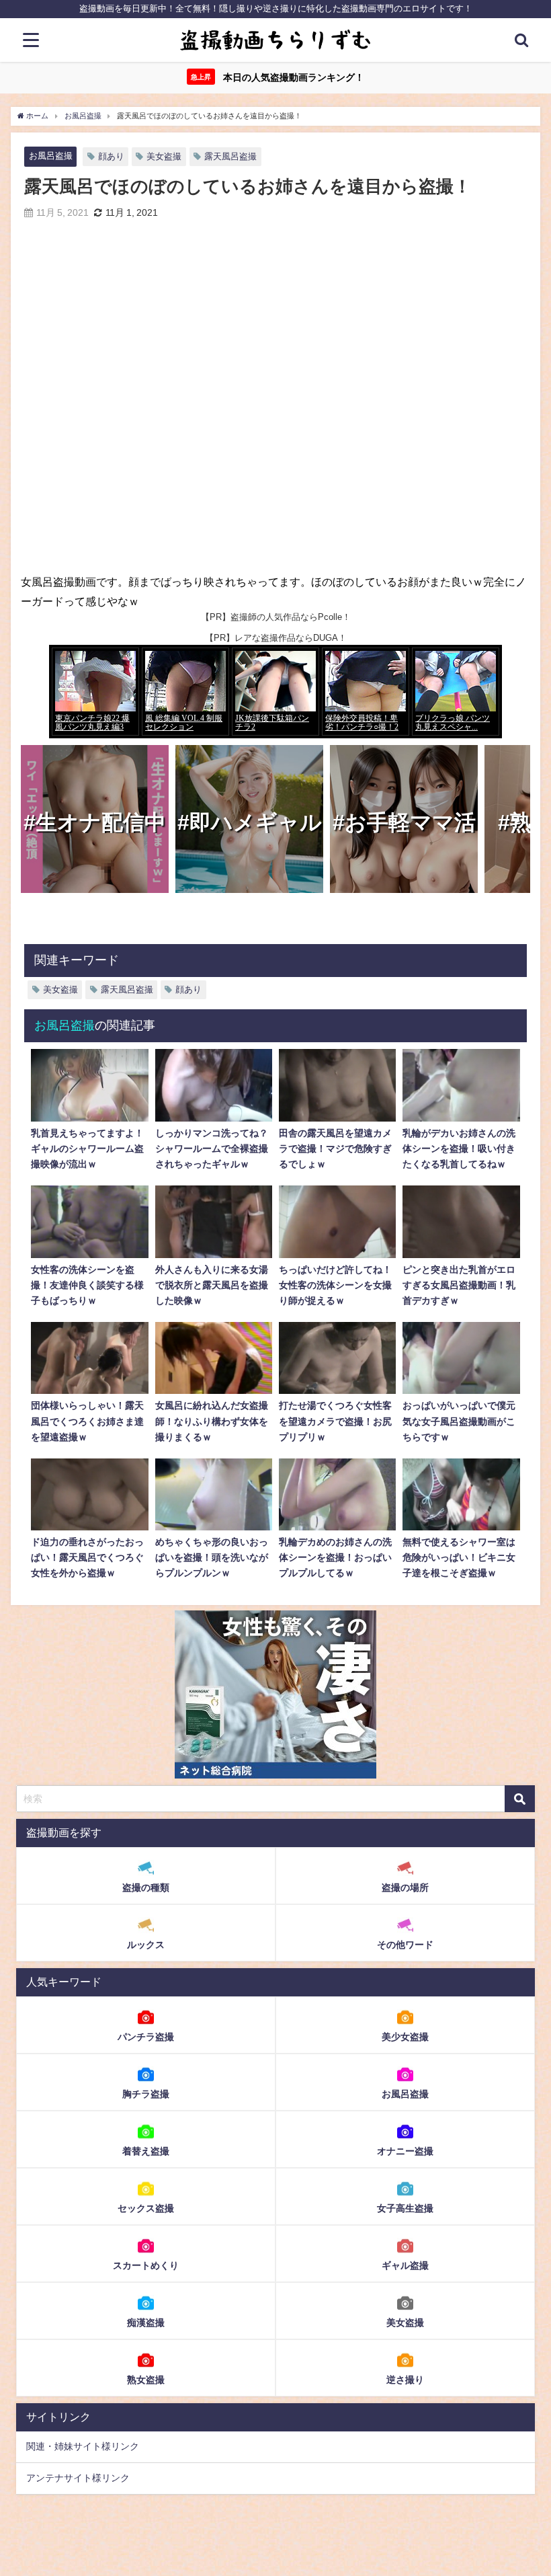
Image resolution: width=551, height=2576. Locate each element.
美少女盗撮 (405, 2037)
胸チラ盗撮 (146, 2094)
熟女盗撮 (146, 2380)
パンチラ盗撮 (146, 2037)
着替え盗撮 (146, 2151)
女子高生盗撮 (405, 2208)
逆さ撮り (405, 2380)
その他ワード (405, 1945)
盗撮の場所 (405, 1887)
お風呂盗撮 (51, 156)
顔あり (111, 156)
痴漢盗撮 (146, 2323)
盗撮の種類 (146, 1887)
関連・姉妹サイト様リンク (83, 2446)
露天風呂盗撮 (230, 156)
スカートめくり (146, 2265)
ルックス (146, 1945)
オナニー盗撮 (405, 2151)
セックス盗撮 (146, 2208)
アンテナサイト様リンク (78, 2478)
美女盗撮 (164, 156)
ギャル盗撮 (405, 2265)
